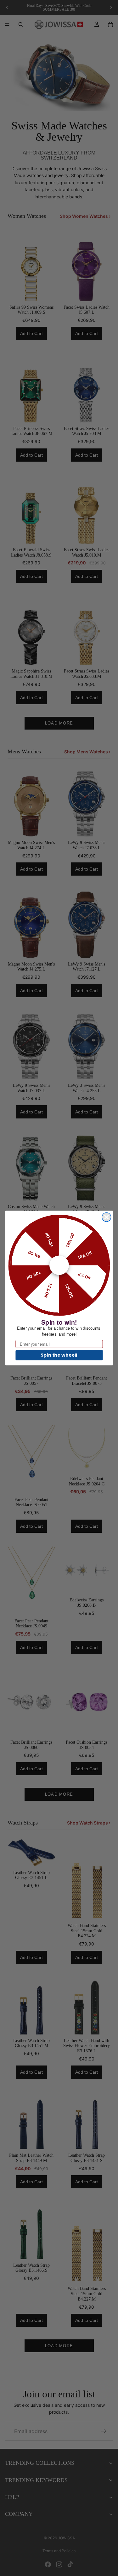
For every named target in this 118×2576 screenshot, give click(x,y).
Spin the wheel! (59, 1355)
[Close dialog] (107, 1217)
